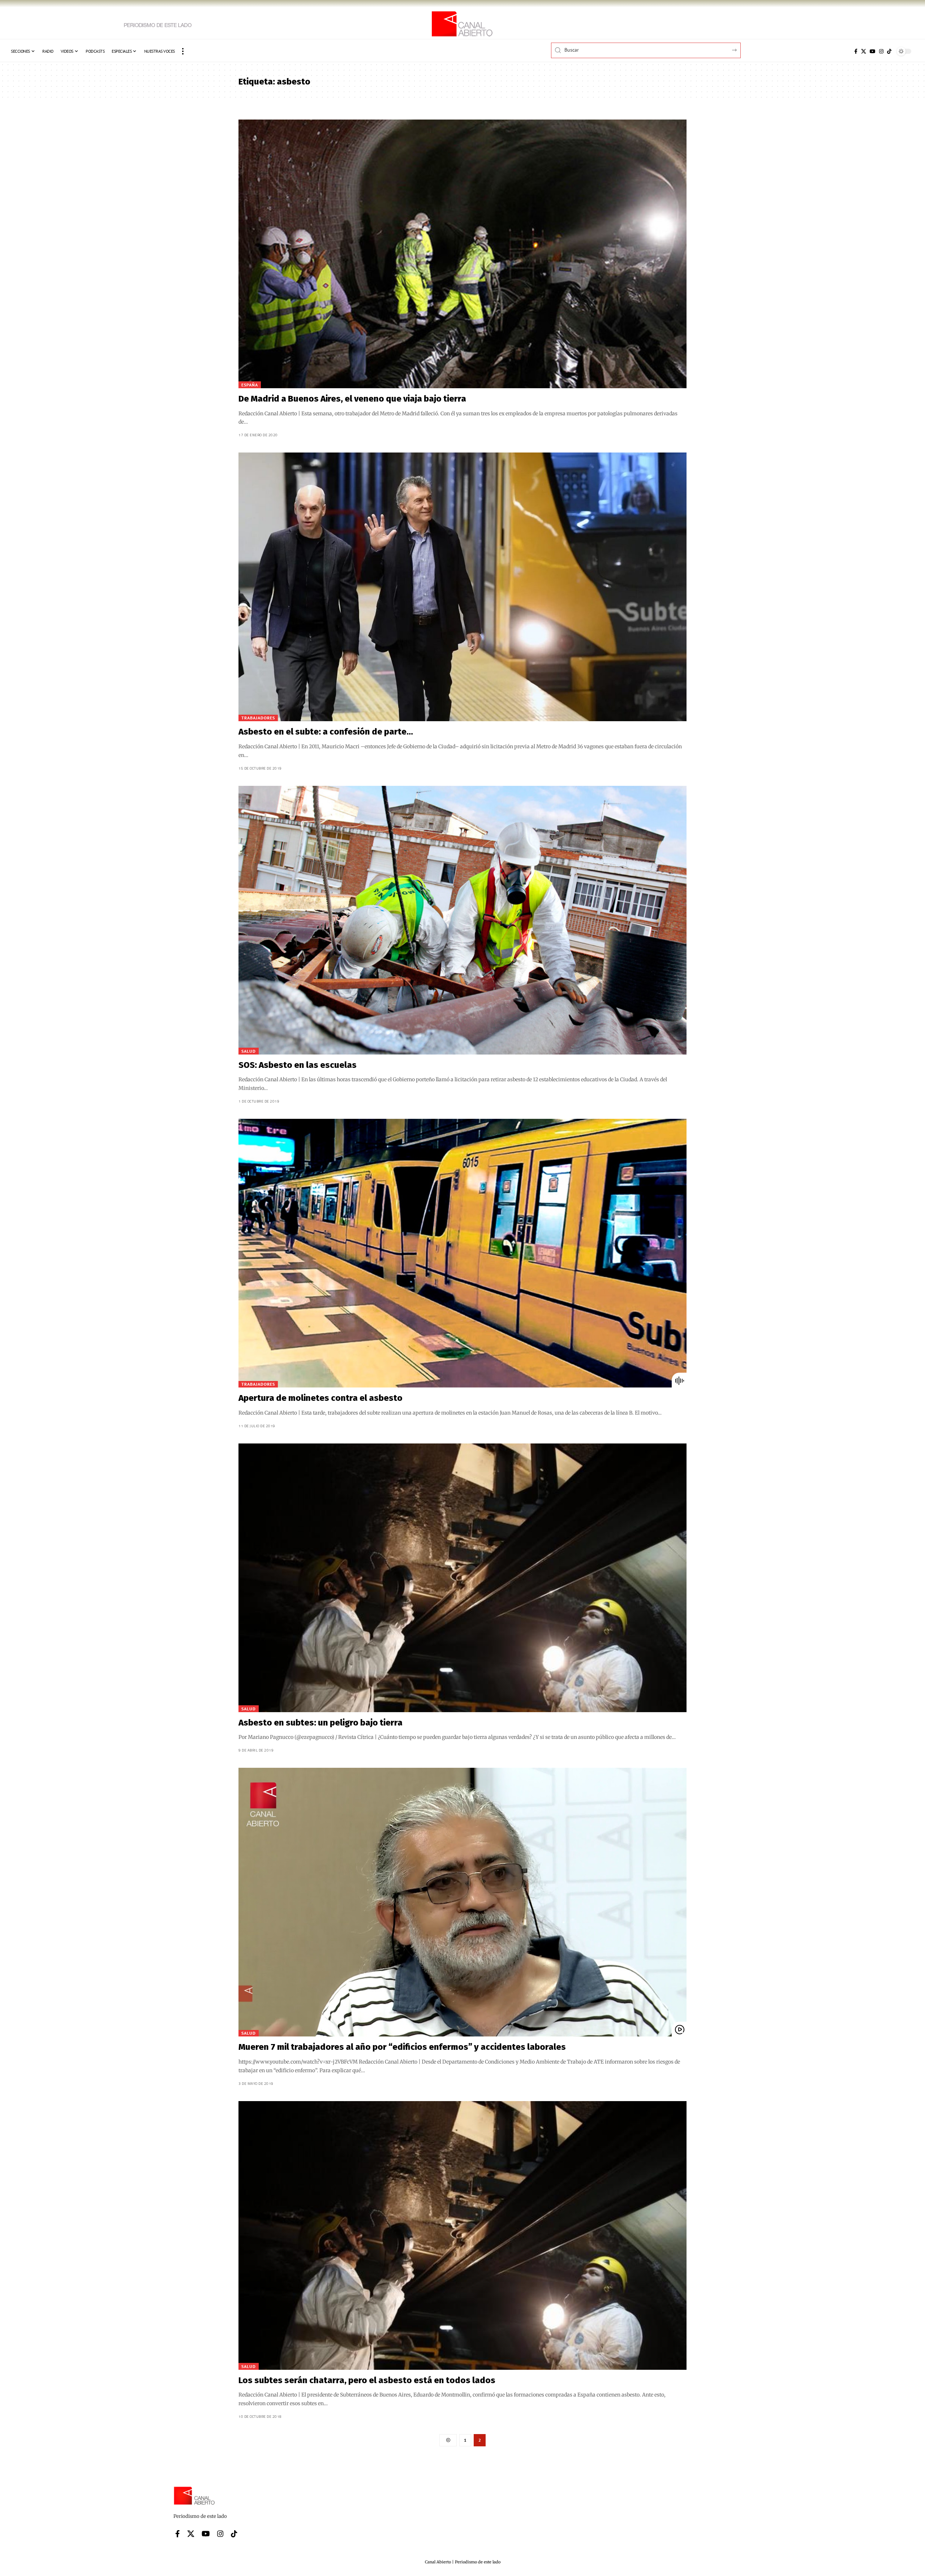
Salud (249, 1051)
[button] (183, 51)
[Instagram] (881, 51)
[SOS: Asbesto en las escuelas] (462, 920)
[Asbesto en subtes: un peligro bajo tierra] (462, 1578)
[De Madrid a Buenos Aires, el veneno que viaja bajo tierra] (462, 254)
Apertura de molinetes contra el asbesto (320, 1398)
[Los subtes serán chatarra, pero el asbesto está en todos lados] (462, 2235)
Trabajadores (258, 718)
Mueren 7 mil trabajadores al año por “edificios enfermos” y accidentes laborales (402, 2047)
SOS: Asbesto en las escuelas (298, 1065)
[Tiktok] (889, 51)
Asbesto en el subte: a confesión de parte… (326, 732)
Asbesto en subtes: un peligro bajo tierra (320, 1723)
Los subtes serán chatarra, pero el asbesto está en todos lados (367, 2380)
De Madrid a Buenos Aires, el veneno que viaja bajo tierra (352, 399)
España (250, 385)
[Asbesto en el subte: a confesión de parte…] (462, 587)
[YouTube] (873, 51)
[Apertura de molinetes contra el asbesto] (462, 1253)
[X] (864, 51)
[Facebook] (856, 51)
